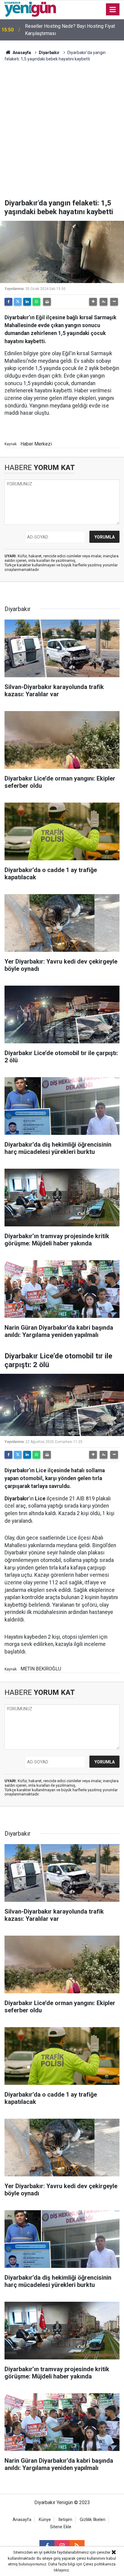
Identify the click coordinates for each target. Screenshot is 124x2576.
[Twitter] (18, 302)
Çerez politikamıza (99, 2564)
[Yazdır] (47, 302)
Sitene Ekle (61, 2527)
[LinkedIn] (27, 302)
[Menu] (113, 10)
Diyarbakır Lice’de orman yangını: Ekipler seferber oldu (67, 30)
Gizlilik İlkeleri (93, 2520)
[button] (93, 302)
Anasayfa (21, 53)
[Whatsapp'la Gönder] (36, 302)
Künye (45, 2520)
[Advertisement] (62, 134)
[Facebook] (8, 302)
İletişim (65, 2520)
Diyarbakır (49, 53)
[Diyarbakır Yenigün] (30, 9)
